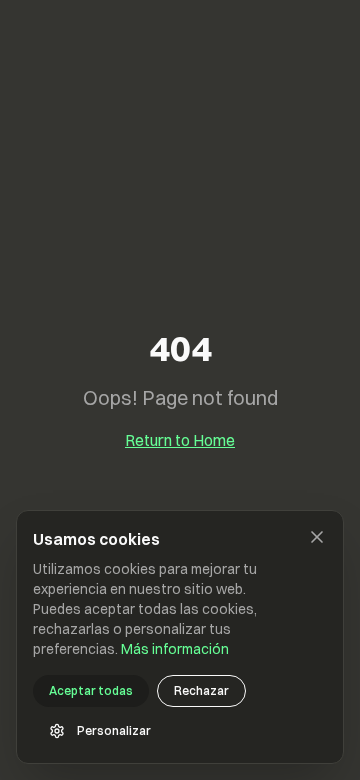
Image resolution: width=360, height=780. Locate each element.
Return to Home (180, 440)
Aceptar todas (91, 690)
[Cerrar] (317, 537)
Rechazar (201, 690)
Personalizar (114, 730)
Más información (175, 649)
